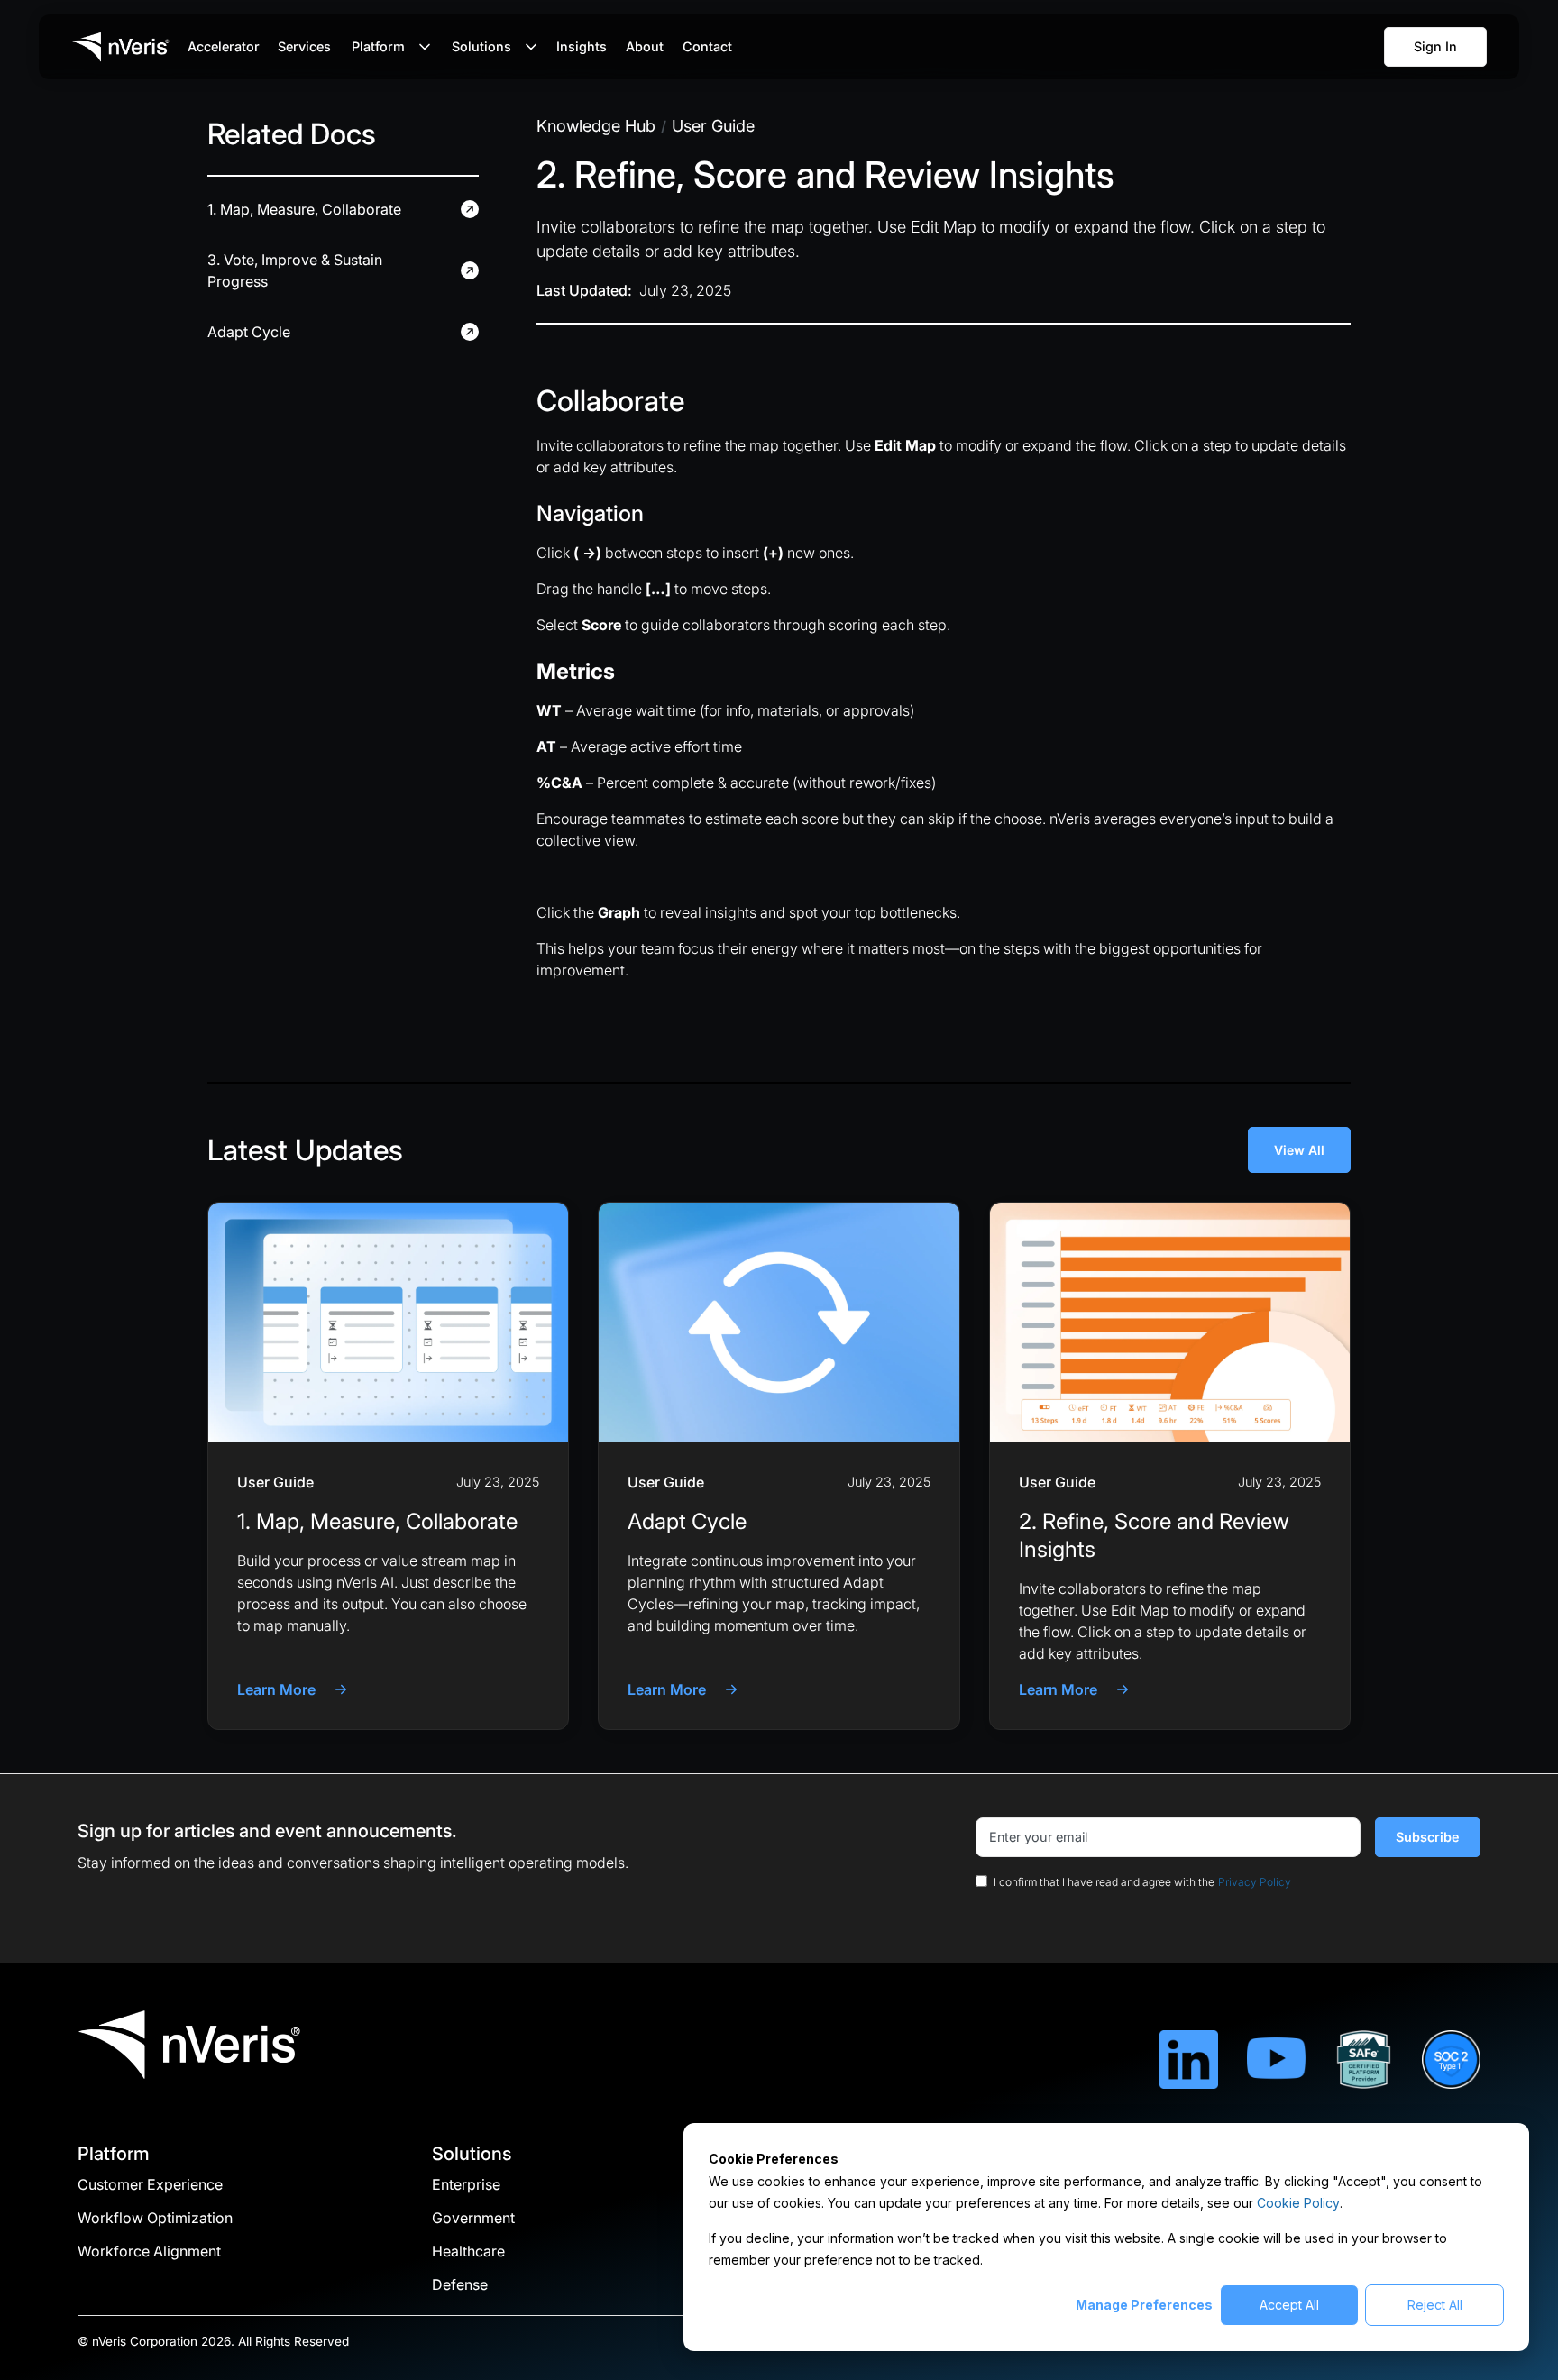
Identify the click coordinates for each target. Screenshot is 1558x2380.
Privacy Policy (1255, 1882)
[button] (387, 47)
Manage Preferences (1144, 2305)
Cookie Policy (1298, 2203)
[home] (121, 47)
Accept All (1289, 2305)
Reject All (1435, 2305)
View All (1299, 1150)
